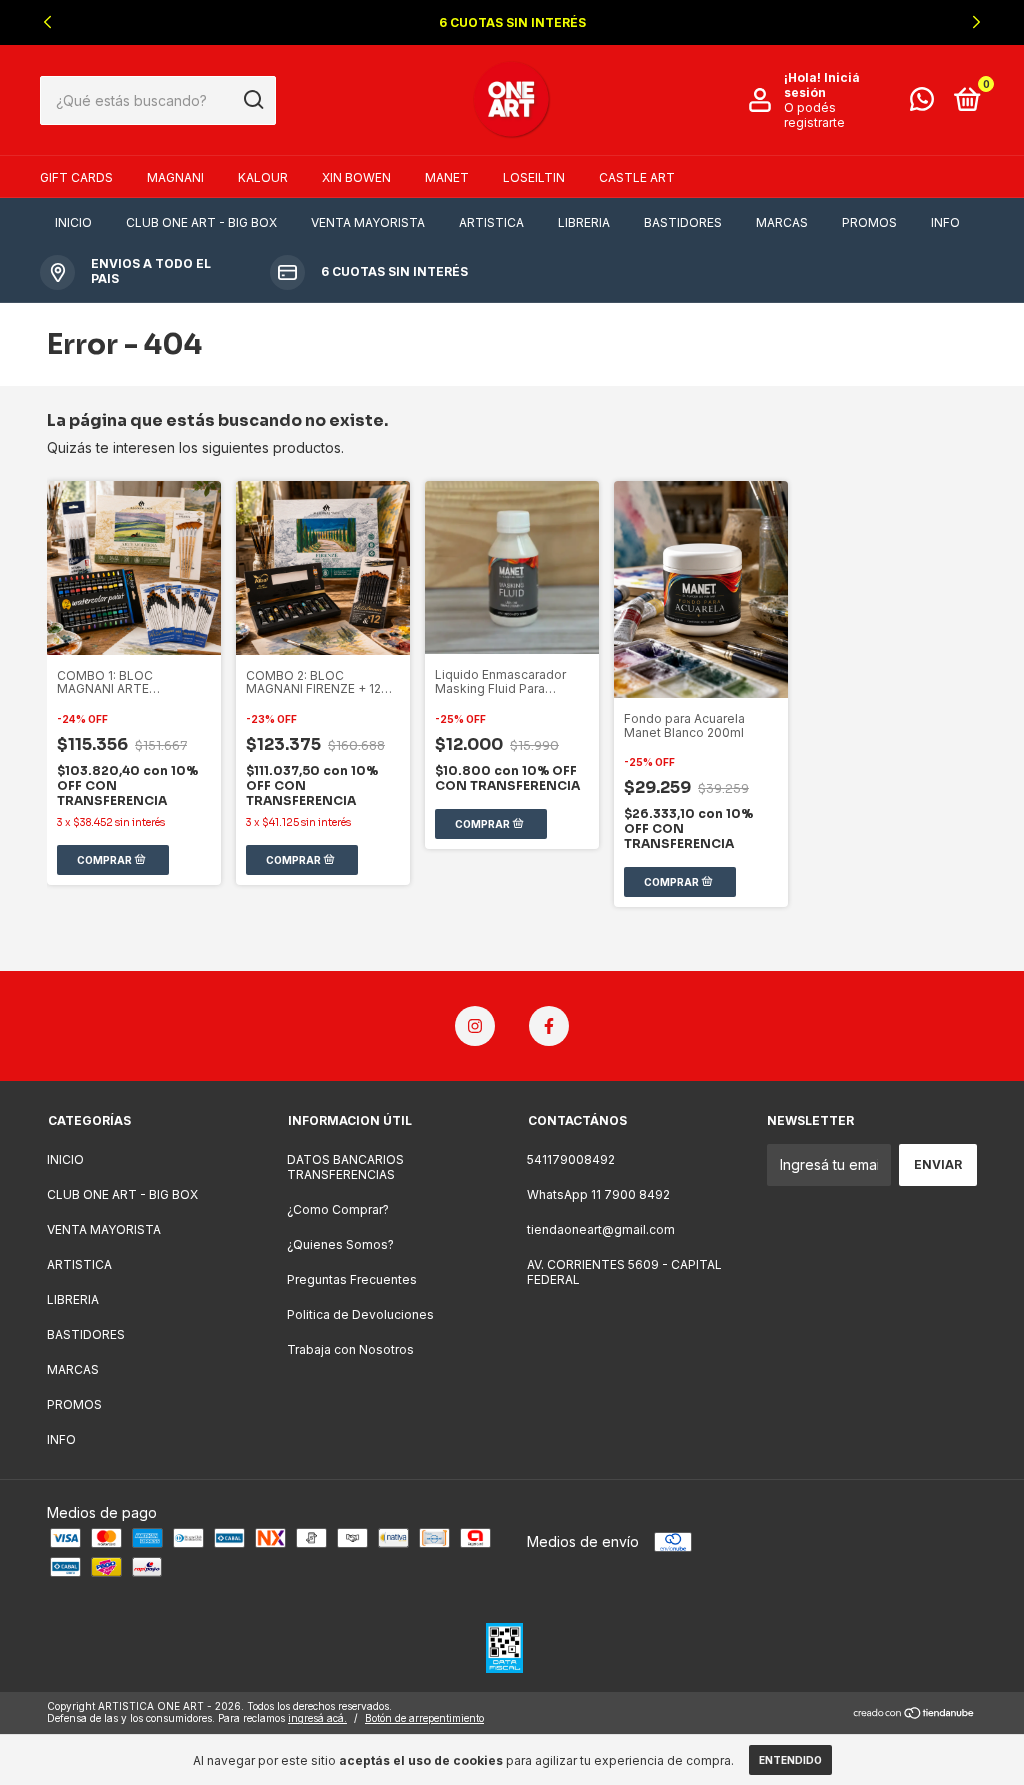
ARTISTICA (491, 222)
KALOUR (263, 177)
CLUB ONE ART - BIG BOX (201, 222)
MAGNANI (175, 177)
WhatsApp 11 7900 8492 (598, 1194)
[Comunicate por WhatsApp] (922, 103)
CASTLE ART (637, 177)
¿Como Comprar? (338, 1209)
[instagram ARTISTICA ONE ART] (475, 1026)
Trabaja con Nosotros (350, 1349)
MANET (447, 177)
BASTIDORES (683, 222)
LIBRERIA (584, 222)
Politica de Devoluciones (360, 1314)
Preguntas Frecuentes (352, 1279)
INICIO (73, 222)
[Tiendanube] (914, 1714)
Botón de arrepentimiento (424, 1718)
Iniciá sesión (822, 85)
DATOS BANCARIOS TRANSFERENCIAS (345, 1167)
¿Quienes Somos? (340, 1244)
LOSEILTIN (534, 177)
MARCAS (782, 222)
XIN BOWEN (356, 177)
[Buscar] (252, 100)
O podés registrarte (814, 115)
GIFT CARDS (76, 177)
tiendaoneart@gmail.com (601, 1229)
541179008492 (571, 1159)
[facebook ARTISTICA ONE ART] (549, 1026)
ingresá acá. (317, 1718)
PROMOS (869, 222)
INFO (945, 222)
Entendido (790, 1760)
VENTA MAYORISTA (368, 222)
